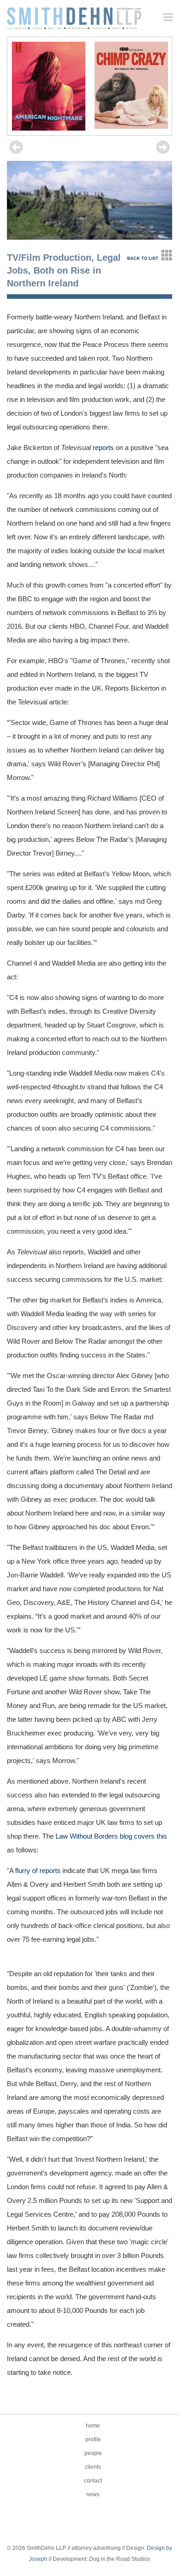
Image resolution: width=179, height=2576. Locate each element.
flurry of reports (38, 1870)
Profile (93, 2439)
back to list (143, 258)
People (93, 2453)
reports (103, 448)
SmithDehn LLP (74, 15)
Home (93, 2426)
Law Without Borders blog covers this (111, 1836)
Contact (93, 2481)
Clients (93, 2467)
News (93, 2494)
